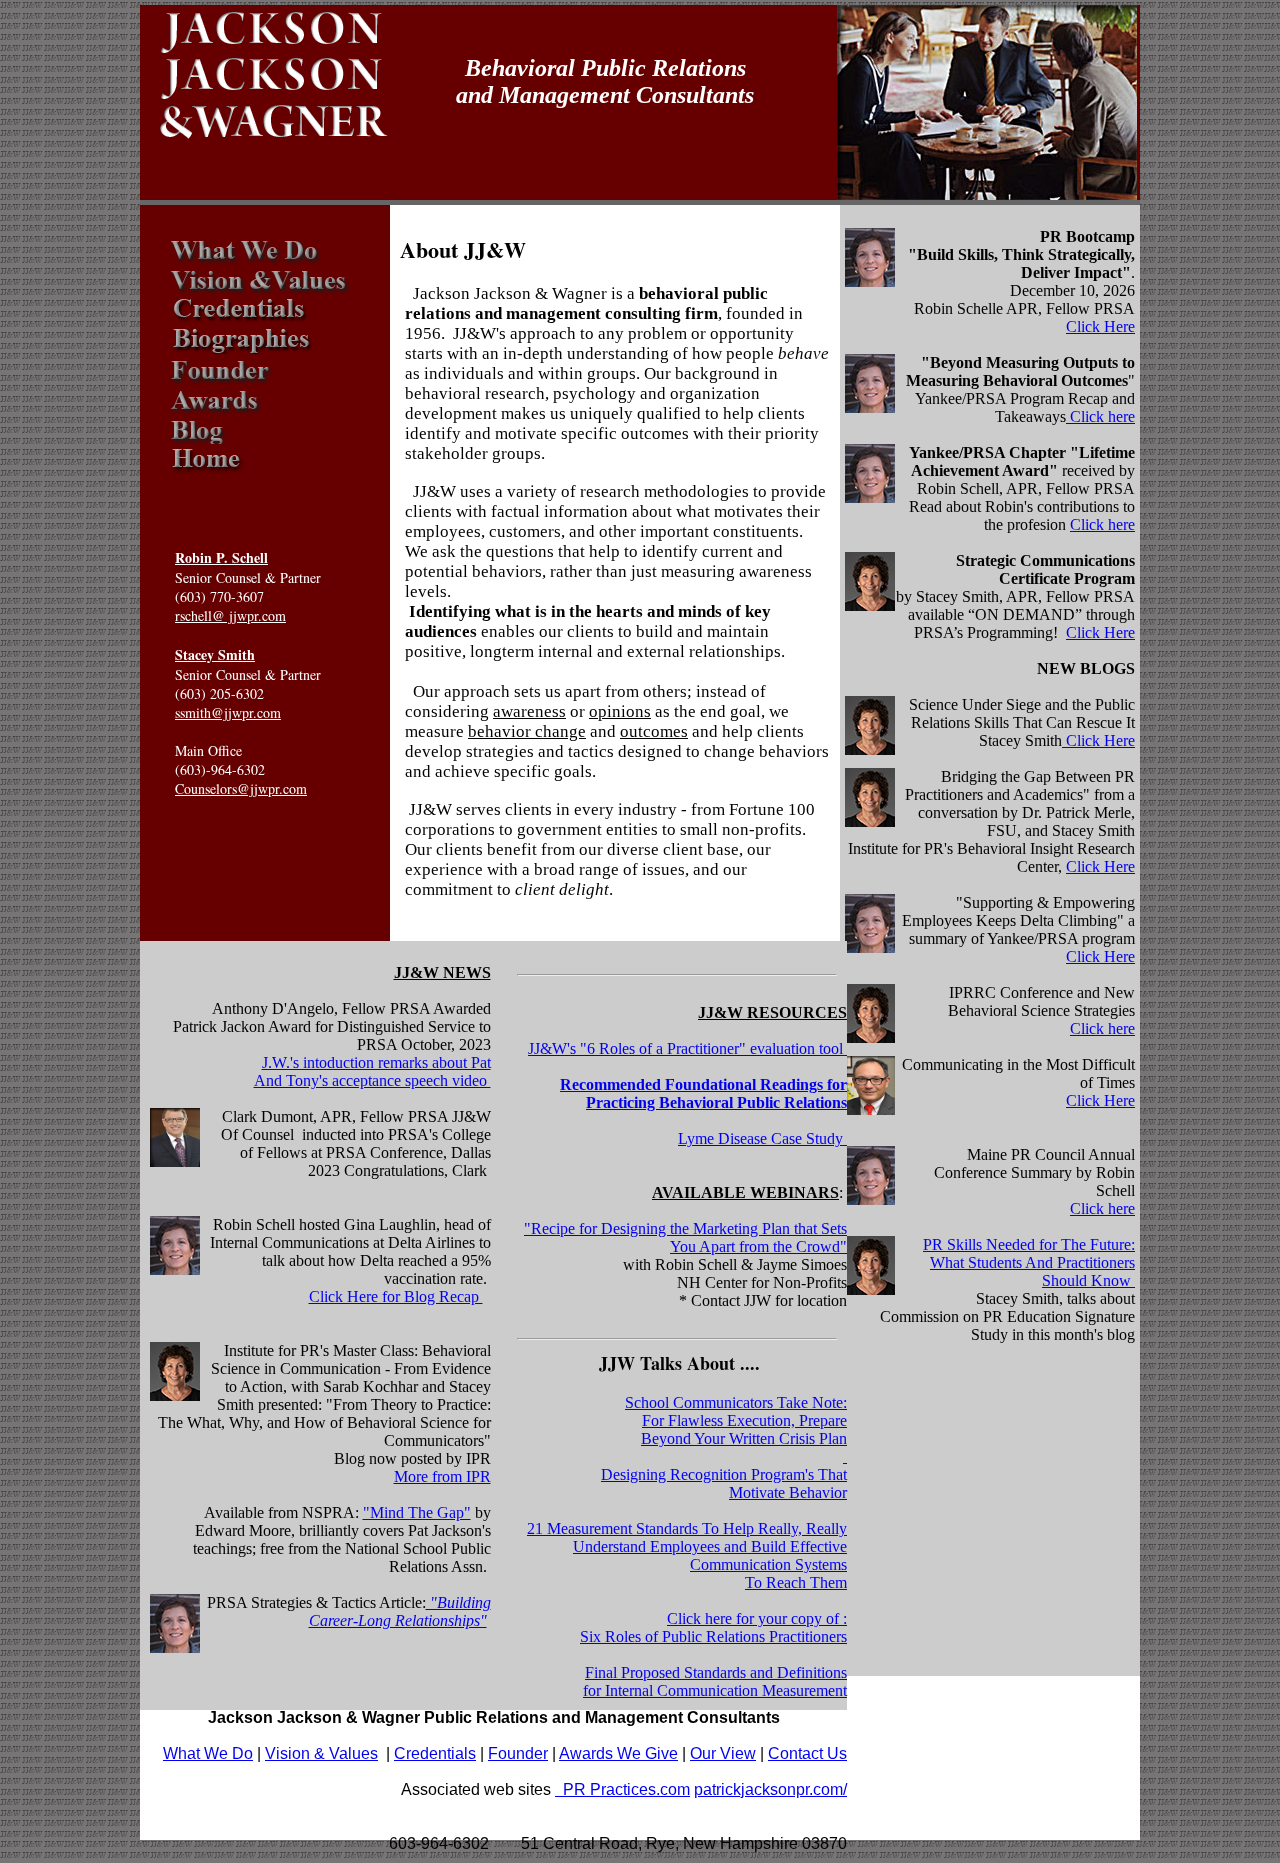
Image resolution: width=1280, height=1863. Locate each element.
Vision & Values (321, 1753)
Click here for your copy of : (757, 1618)
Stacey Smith (215, 654)
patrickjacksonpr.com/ (770, 1789)
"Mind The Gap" (417, 1512)
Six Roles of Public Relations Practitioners (713, 1636)
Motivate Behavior (788, 1492)
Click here (1100, 416)
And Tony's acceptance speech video (372, 1080)
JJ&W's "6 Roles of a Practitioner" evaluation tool (687, 1048)
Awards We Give (618, 1753)
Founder (518, 1753)
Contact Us (807, 1753)
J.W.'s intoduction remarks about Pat (376, 1062)
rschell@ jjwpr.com (230, 615)
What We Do (208, 1753)
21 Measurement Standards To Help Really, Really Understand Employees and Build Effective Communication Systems (687, 1546)
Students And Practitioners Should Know (1051, 1271)
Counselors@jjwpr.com (241, 788)
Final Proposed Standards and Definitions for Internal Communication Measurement (715, 1681)
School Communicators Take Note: (736, 1402)
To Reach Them (796, 1582)
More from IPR (442, 1476)
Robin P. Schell (221, 557)
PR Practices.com (622, 1789)
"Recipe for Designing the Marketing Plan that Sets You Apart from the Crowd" (685, 1237)
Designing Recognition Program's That (724, 1474)
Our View (723, 1753)
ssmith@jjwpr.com (228, 712)
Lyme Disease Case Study (762, 1138)
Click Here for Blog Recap (396, 1296)
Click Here (1100, 326)
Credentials (435, 1753)
